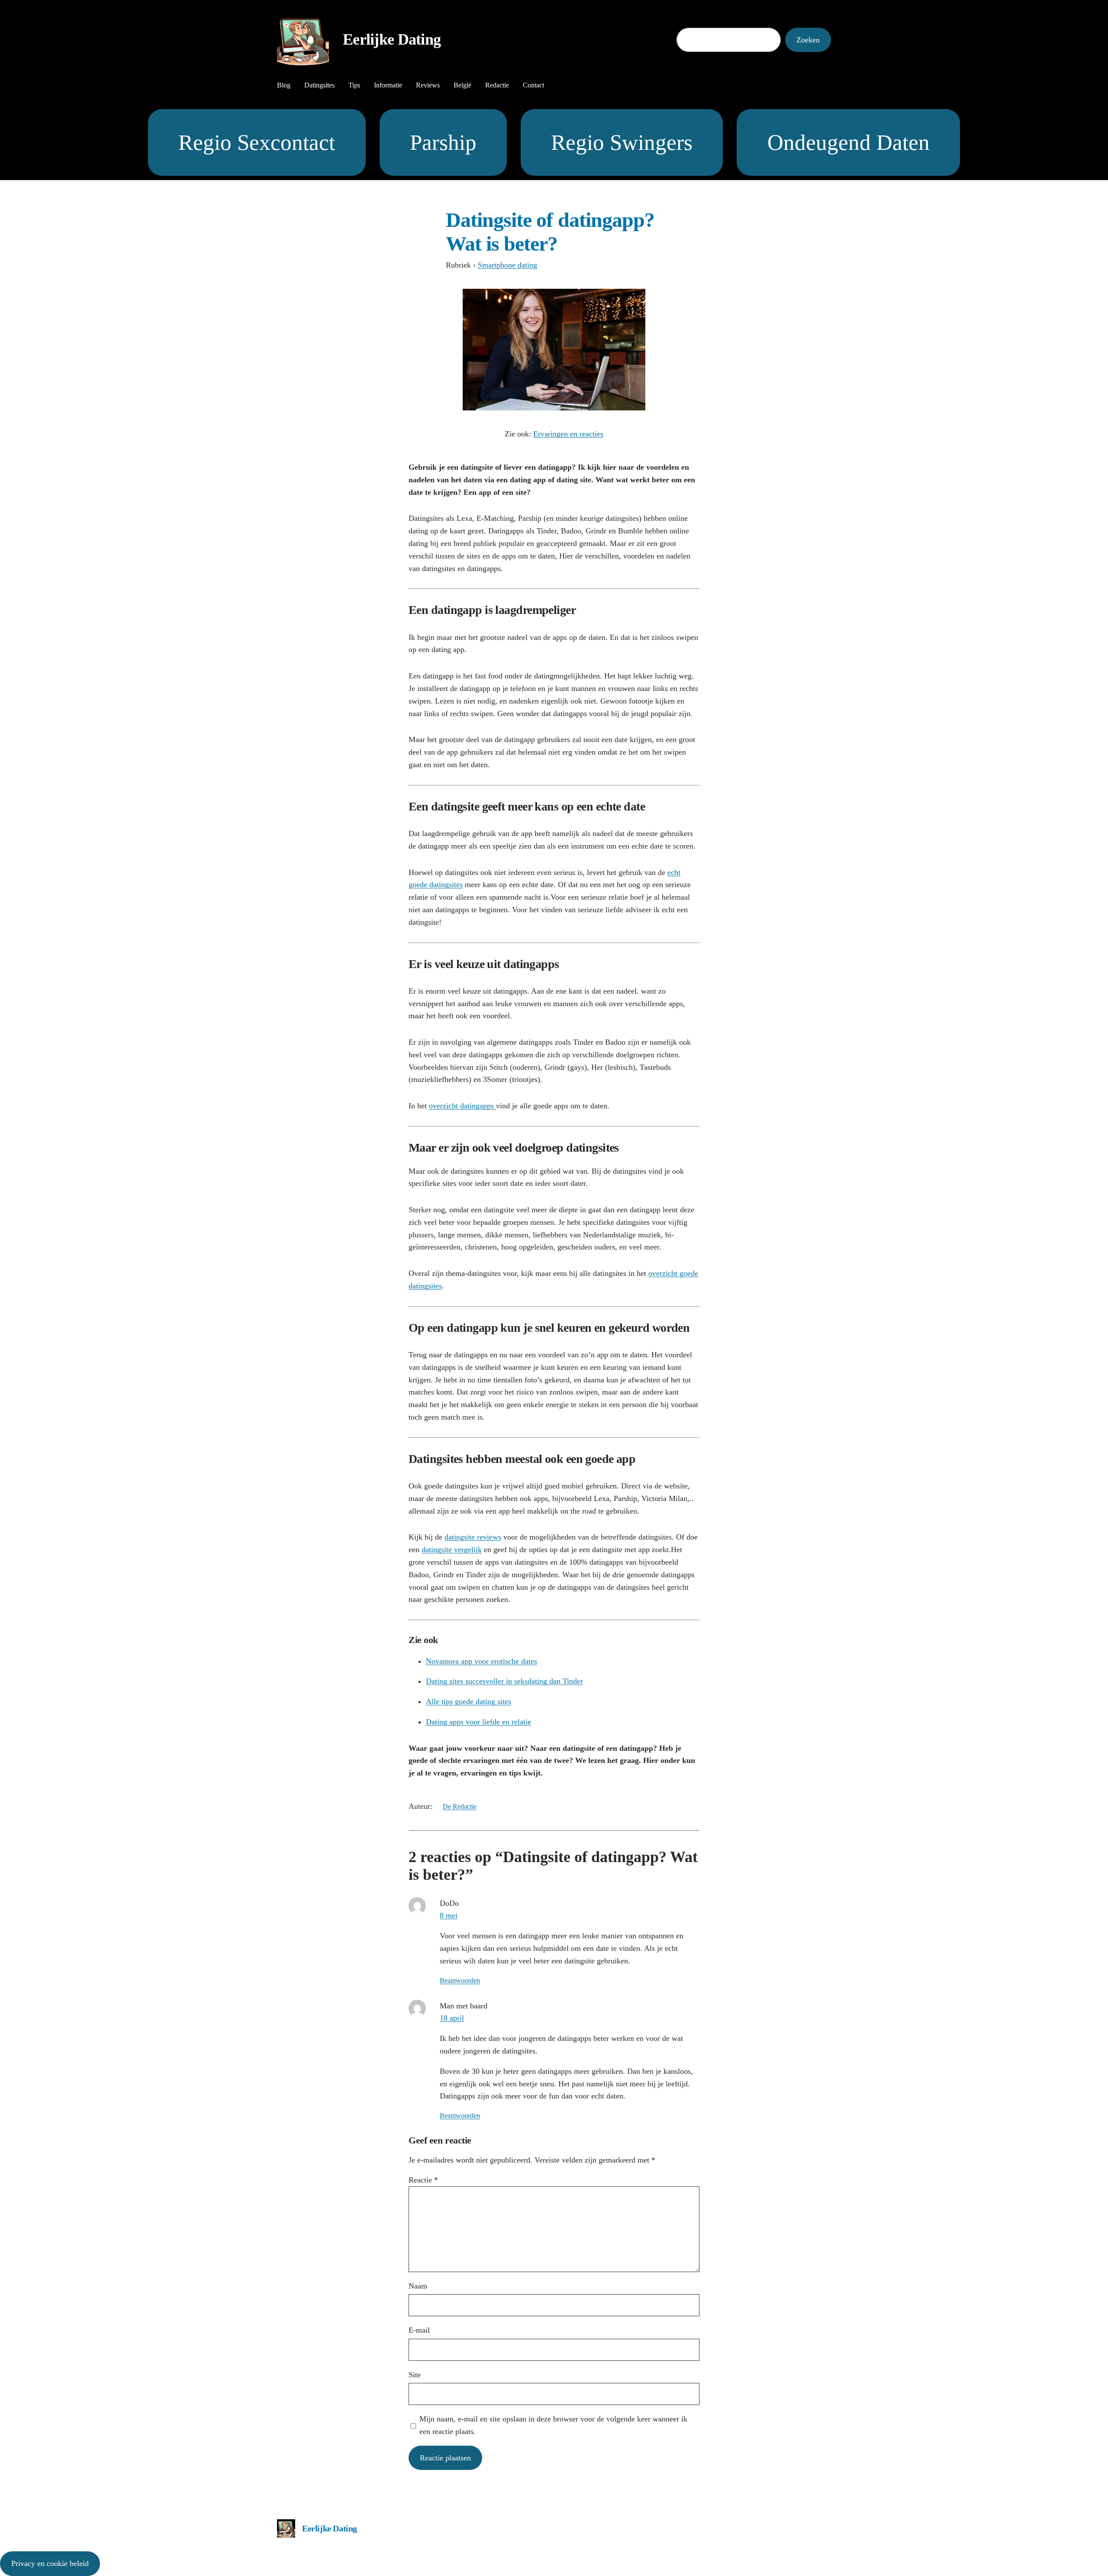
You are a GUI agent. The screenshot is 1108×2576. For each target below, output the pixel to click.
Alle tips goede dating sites (469, 1701)
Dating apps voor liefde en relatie (478, 1722)
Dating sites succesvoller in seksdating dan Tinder (504, 1681)
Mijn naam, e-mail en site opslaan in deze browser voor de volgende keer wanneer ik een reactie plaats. (553, 2425)
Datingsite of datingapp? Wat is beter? (550, 232)
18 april (452, 2018)
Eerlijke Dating (392, 39)
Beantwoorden (460, 1980)
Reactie (423, 2180)
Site (415, 2375)
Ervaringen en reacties (568, 434)
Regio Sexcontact (257, 142)
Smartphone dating (507, 265)
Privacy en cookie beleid (50, 2563)
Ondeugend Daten (849, 142)
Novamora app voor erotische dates (482, 1661)
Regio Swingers (622, 142)
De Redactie (460, 1806)
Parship (443, 142)
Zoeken (808, 40)
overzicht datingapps (462, 1106)
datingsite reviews (473, 1537)
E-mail (419, 2330)
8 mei (449, 1915)
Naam (418, 2286)
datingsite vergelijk (452, 1549)
